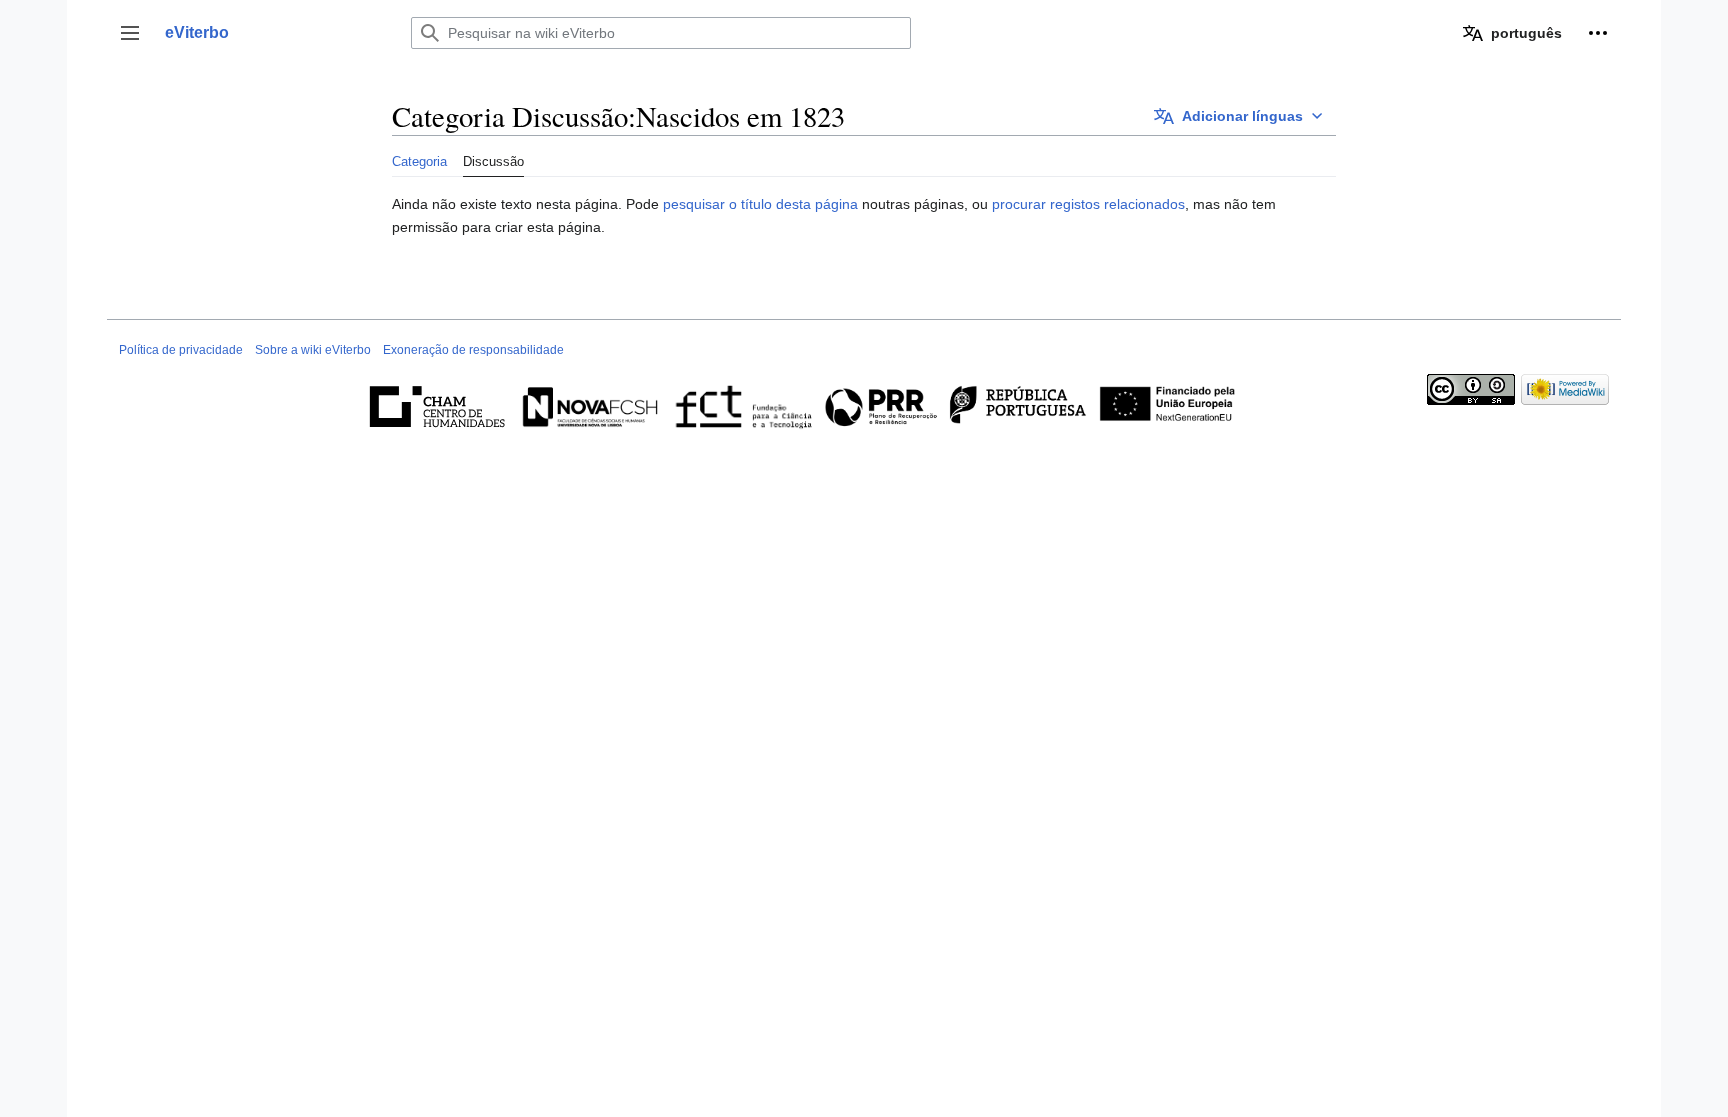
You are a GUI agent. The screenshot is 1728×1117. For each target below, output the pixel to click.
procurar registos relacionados (1088, 204)
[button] (130, 33)
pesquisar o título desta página (760, 204)
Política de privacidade (181, 350)
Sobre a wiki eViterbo (313, 350)
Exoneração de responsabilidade (473, 350)
